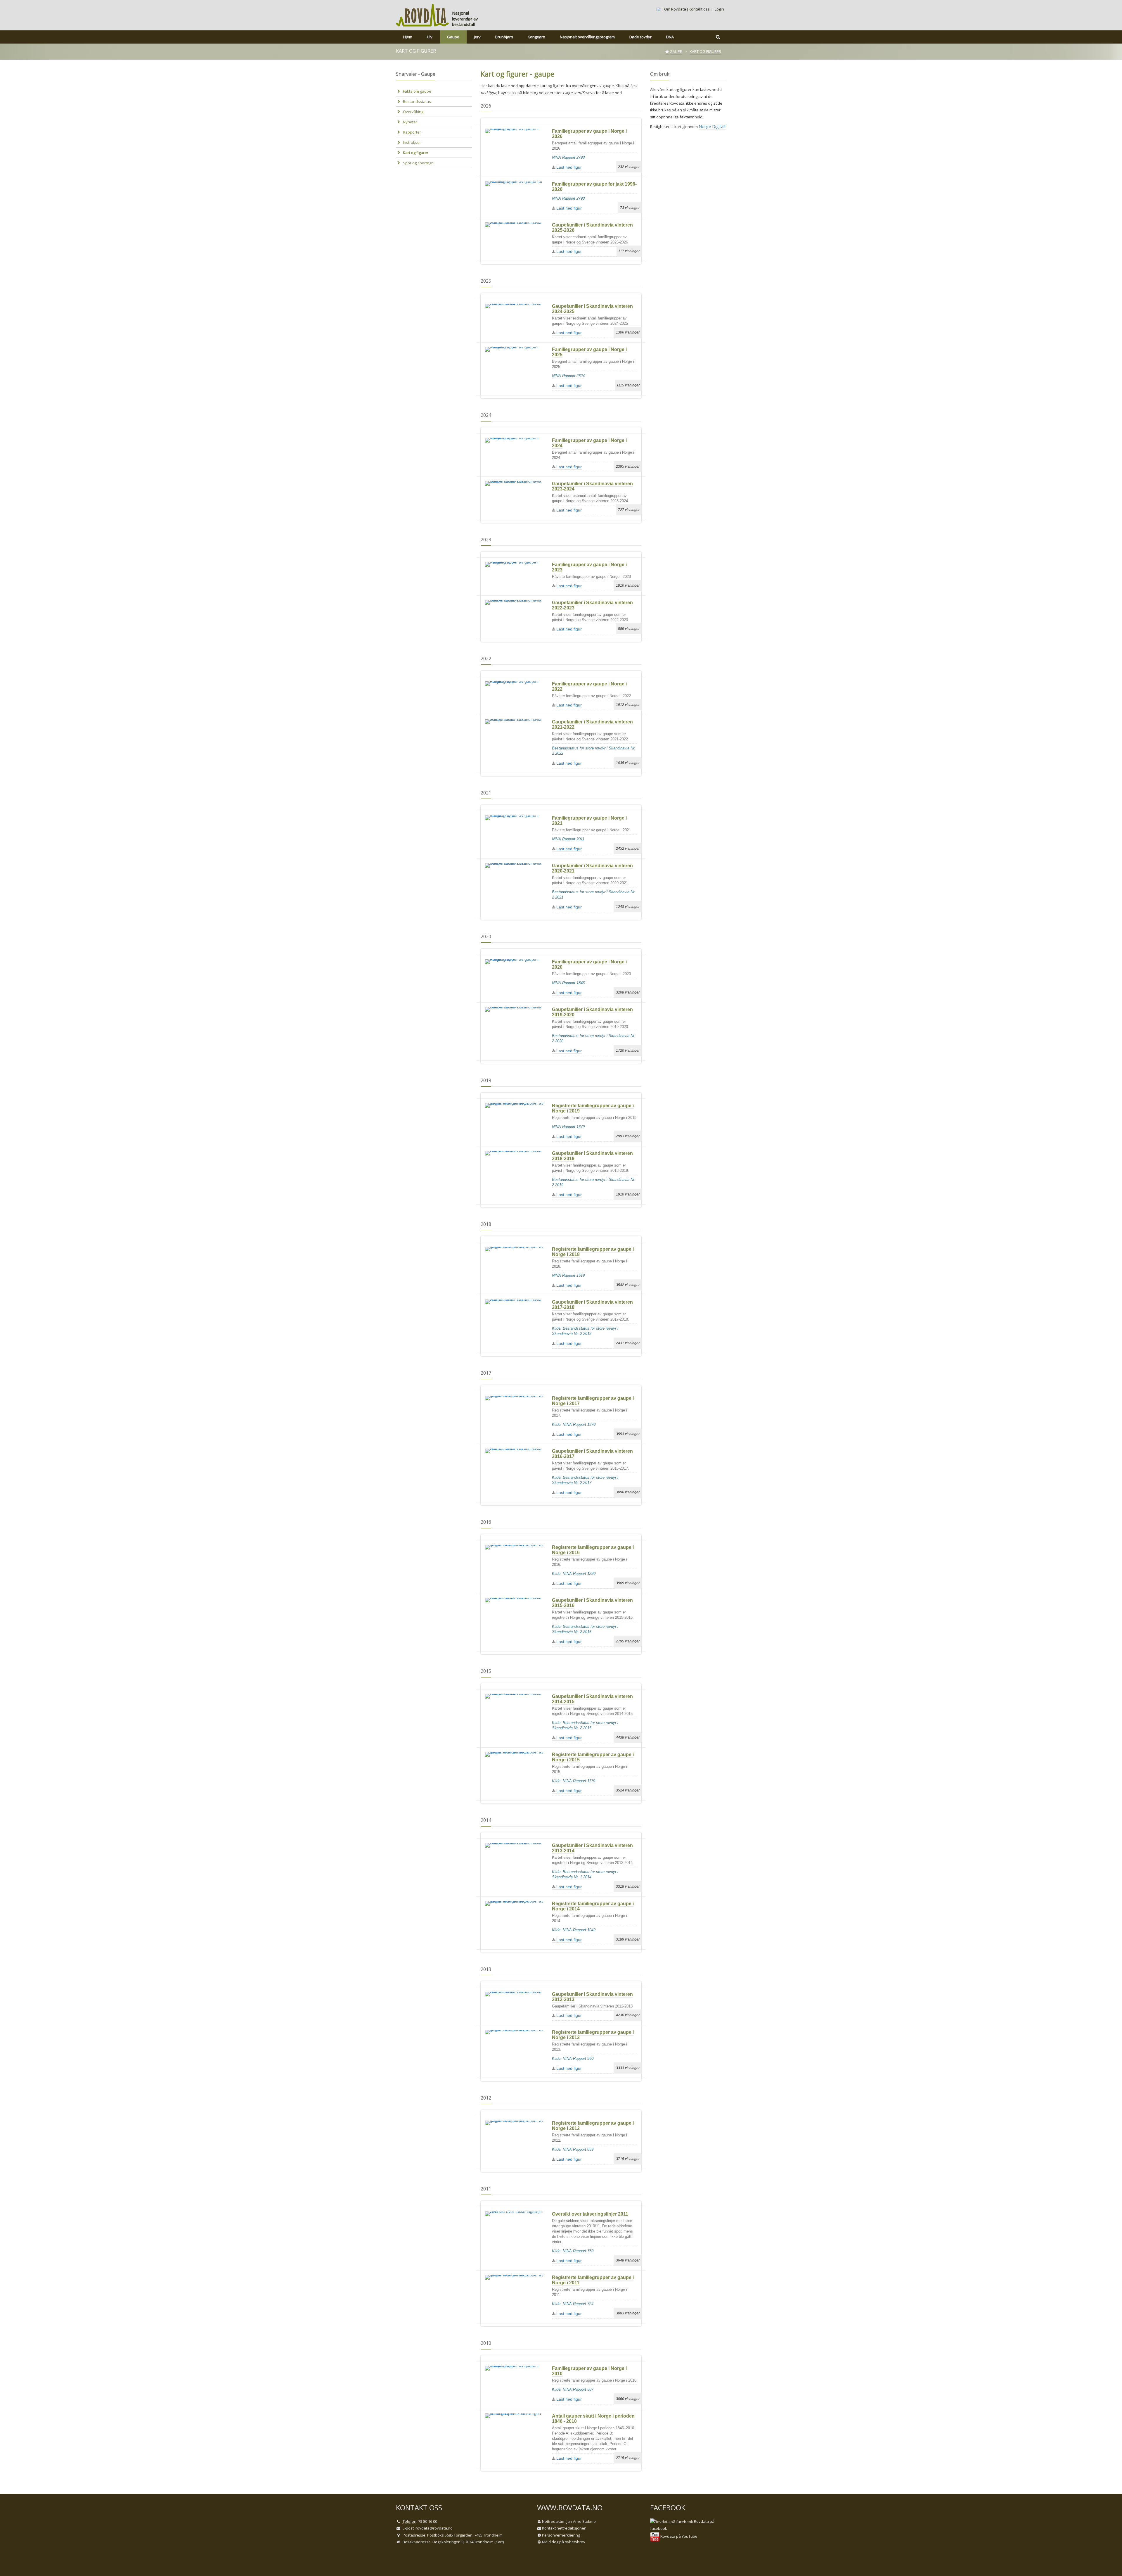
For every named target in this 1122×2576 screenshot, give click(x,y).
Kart (499, 2542)
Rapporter (412, 132)
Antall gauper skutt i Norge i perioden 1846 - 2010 (593, 2419)
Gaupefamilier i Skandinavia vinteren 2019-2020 (592, 1012)
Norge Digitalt (712, 126)
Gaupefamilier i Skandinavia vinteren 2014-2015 (592, 1699)
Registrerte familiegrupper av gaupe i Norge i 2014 (593, 1906)
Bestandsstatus (417, 101)
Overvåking (413, 112)
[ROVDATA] (423, 15)
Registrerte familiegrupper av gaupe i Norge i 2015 (593, 1757)
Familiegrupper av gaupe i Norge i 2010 (589, 2371)
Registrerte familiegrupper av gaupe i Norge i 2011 (593, 2280)
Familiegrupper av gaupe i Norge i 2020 (589, 964)
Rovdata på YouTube (678, 2536)
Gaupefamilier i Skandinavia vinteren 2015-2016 (592, 1603)
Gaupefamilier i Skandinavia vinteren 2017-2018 (592, 1305)
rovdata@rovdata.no (434, 2528)
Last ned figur (568, 167)
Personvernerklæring (561, 2535)
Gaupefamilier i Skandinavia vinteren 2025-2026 (592, 228)
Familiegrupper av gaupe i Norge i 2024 (589, 443)
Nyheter (410, 122)
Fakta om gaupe (417, 91)
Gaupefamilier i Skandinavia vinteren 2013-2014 (592, 1848)
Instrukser (412, 142)
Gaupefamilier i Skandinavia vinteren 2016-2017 (592, 1454)
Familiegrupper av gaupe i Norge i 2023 (589, 567)
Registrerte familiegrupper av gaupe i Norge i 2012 (593, 2126)
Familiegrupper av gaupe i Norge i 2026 (589, 134)
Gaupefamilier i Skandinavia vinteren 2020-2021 (592, 868)
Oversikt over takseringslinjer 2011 (590, 2214)
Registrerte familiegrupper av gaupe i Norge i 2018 (593, 1252)
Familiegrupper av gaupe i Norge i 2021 (589, 821)
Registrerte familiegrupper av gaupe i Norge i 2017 (593, 1401)
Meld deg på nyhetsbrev (564, 2542)
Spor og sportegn (418, 163)
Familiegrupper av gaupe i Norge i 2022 (589, 686)
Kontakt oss (699, 9)
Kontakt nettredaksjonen (564, 2528)
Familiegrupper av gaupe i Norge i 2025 (589, 352)
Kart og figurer (416, 153)
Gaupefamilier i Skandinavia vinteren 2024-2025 (592, 309)
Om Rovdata (675, 9)
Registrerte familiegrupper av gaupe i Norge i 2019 (593, 1108)
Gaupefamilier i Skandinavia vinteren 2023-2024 (592, 486)
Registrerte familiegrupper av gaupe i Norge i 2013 (593, 2035)
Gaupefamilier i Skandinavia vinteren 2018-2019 (592, 1156)
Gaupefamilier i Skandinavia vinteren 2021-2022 (592, 724)
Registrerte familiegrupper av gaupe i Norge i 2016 (593, 1550)
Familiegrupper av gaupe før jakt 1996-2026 (594, 187)
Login (719, 9)
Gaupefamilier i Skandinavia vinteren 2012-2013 (592, 1997)
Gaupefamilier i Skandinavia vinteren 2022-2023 (592, 605)
